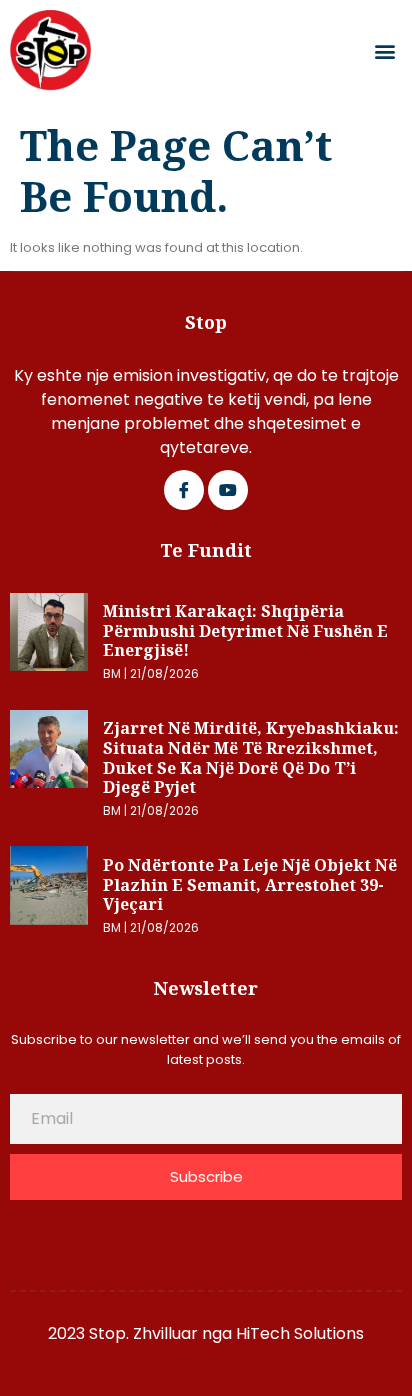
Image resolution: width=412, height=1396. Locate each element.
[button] (385, 50)
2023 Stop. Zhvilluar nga (142, 1333)
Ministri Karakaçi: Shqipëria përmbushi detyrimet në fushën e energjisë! (245, 630)
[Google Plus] (228, 490)
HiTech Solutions (300, 1333)
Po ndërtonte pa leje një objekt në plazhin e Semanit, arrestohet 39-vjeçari (250, 884)
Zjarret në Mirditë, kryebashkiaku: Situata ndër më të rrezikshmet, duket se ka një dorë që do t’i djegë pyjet (251, 757)
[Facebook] (184, 490)
